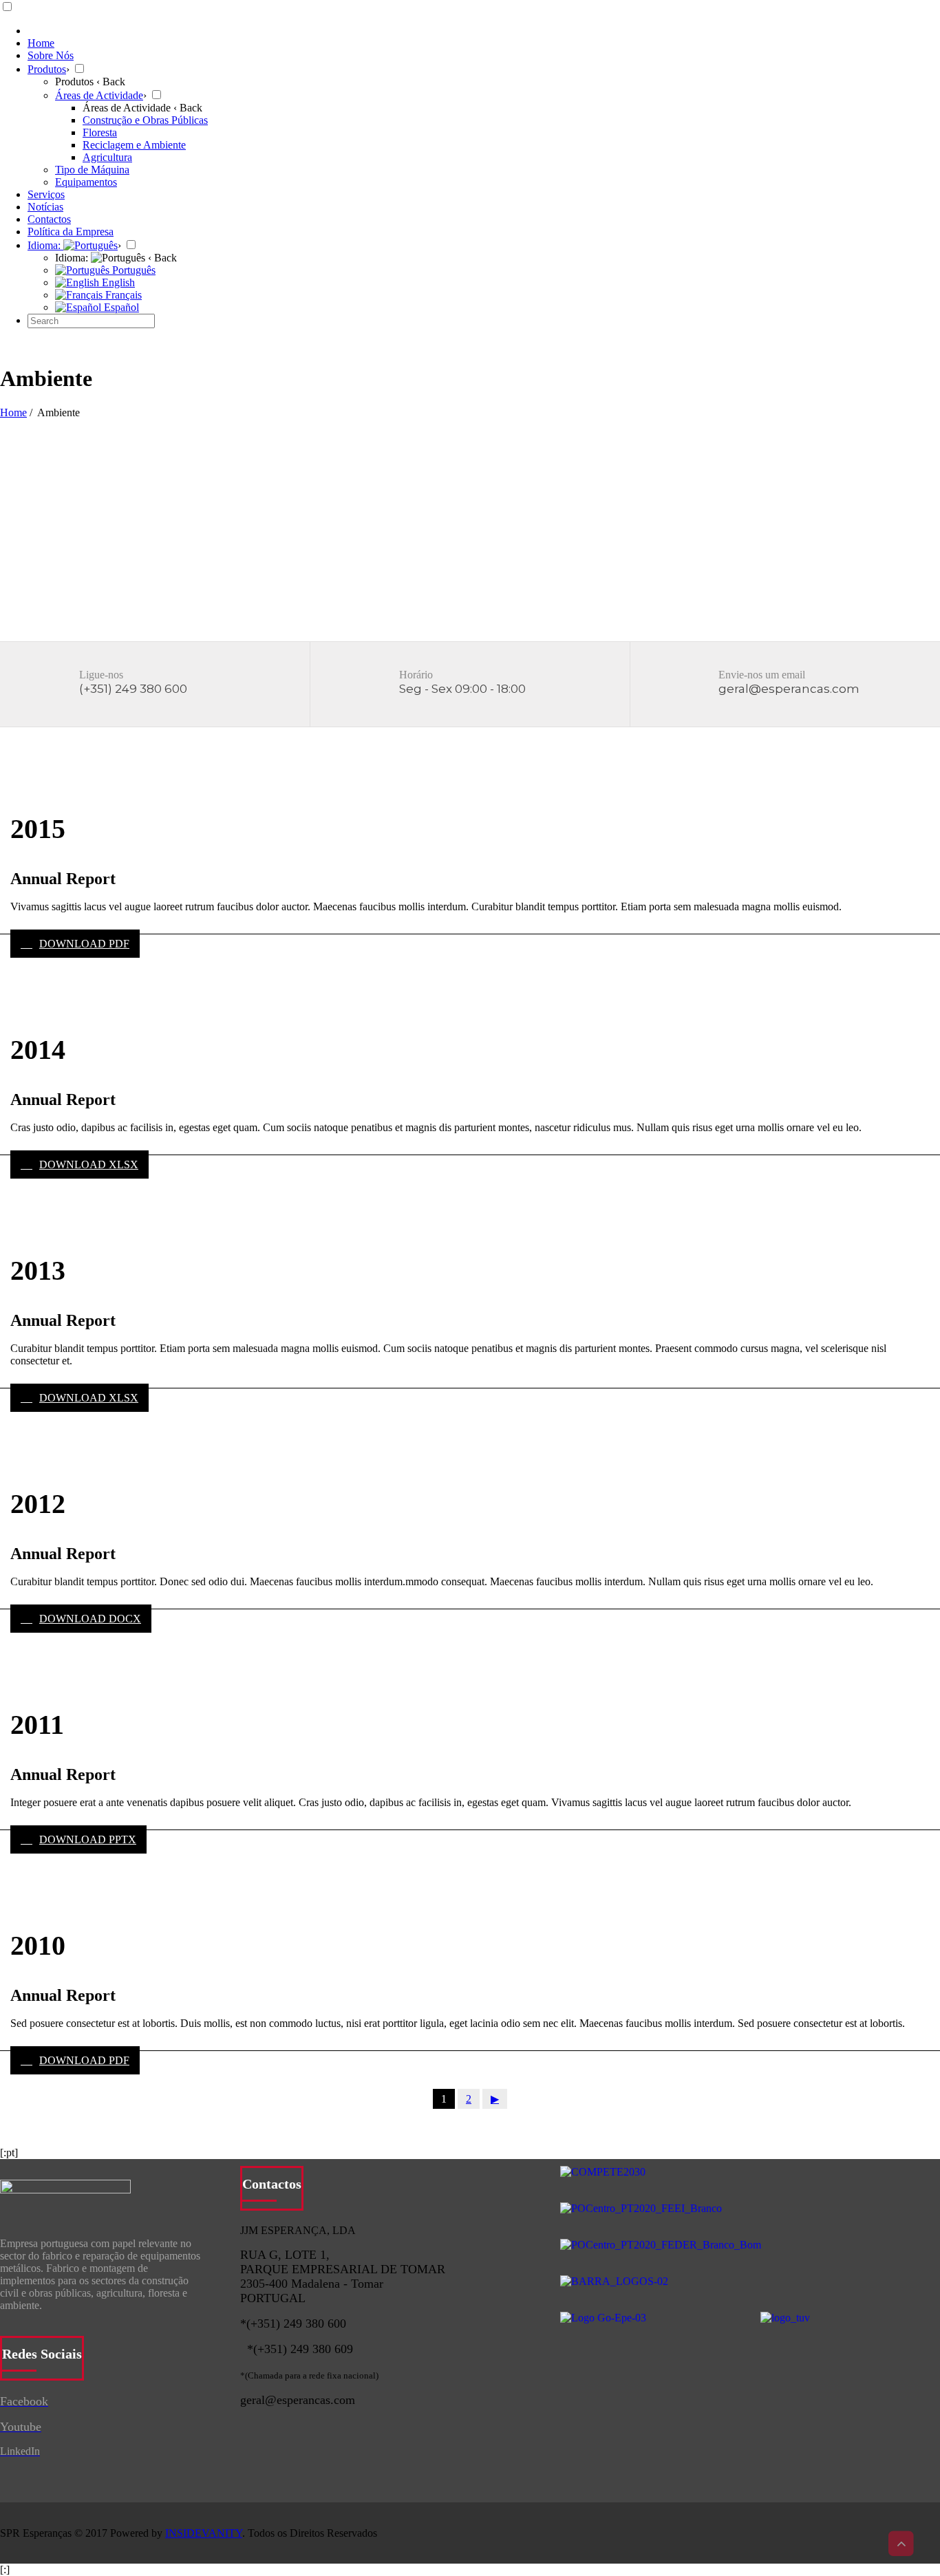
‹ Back (111, 82)
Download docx (90, 1619)
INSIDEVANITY (204, 2533)
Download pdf (84, 944)
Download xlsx (89, 1164)
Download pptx (88, 1839)
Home (13, 412)
